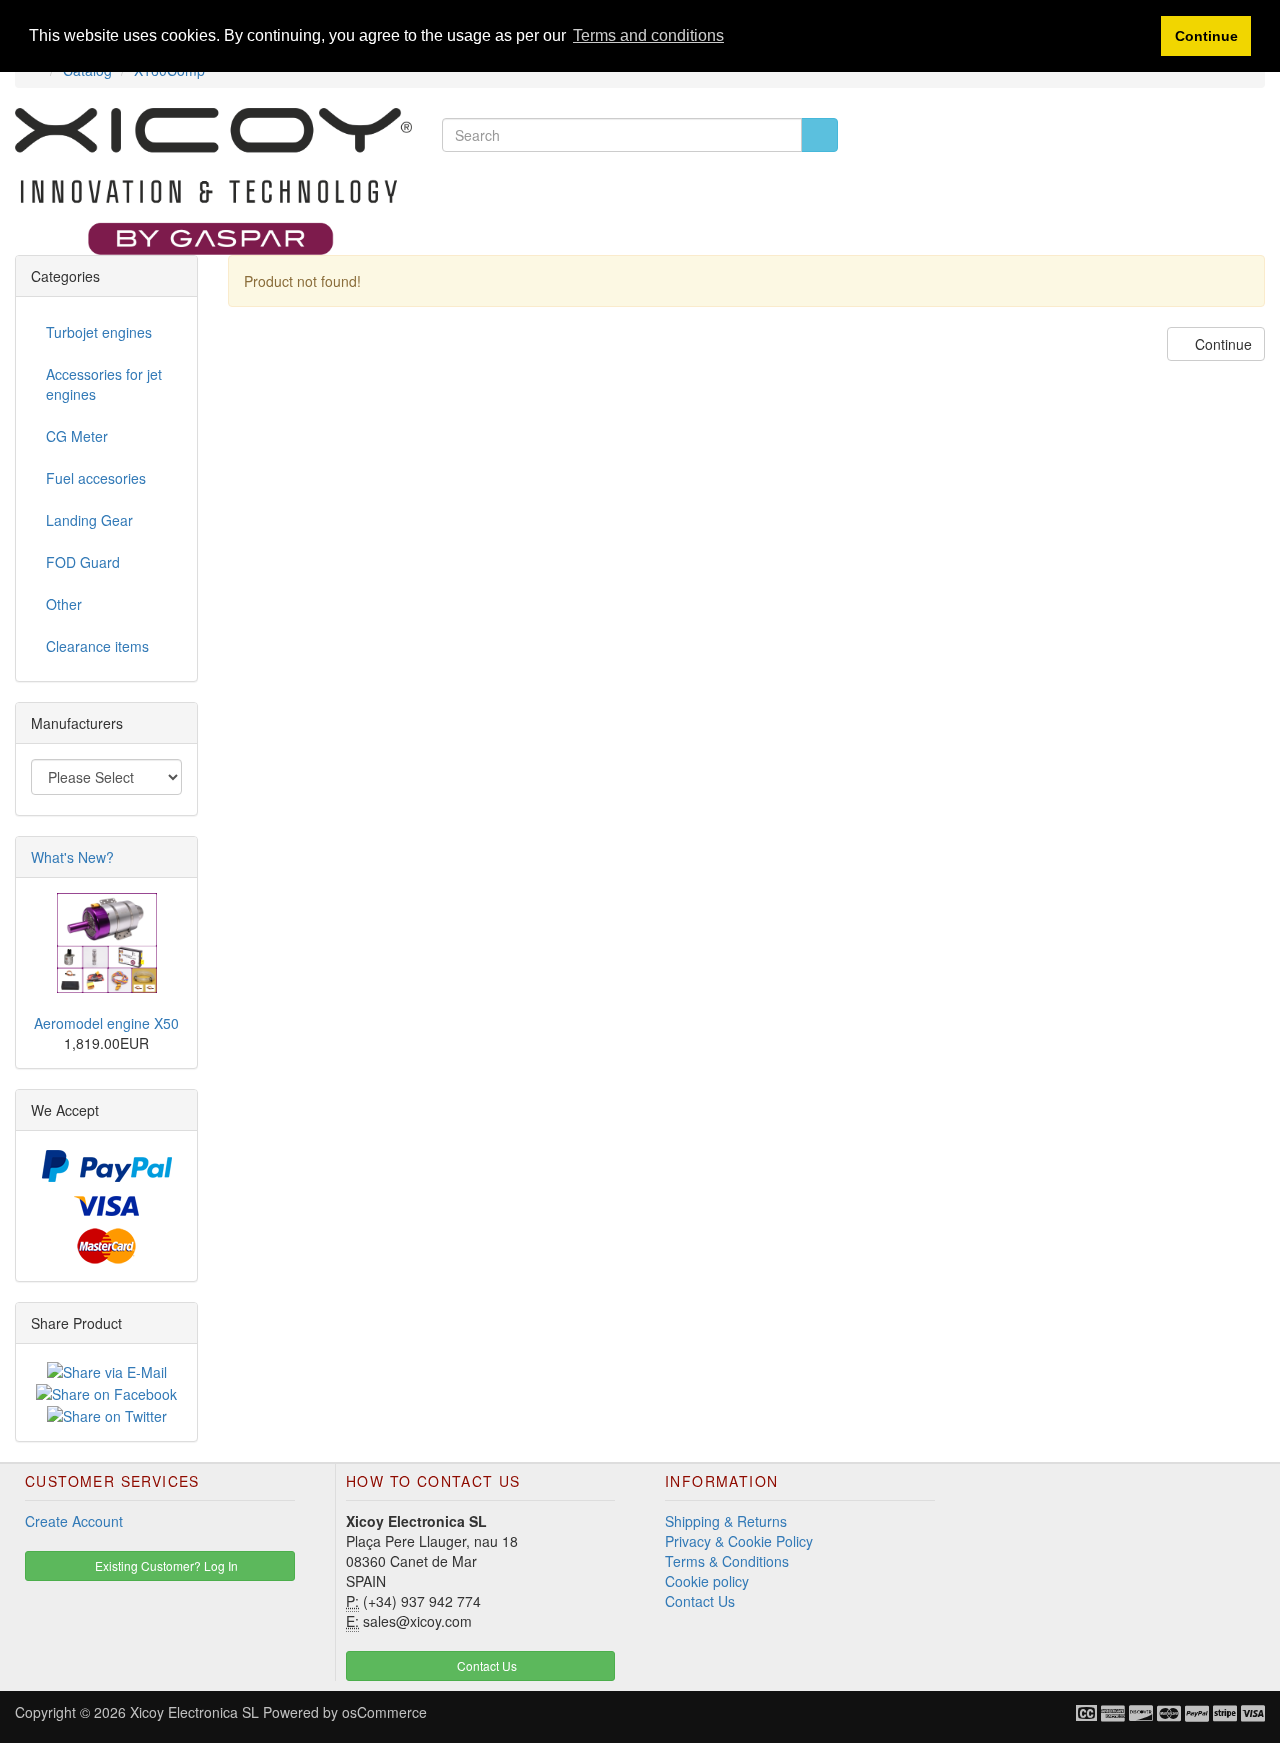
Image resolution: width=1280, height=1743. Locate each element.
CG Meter (77, 436)
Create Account (74, 1521)
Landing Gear (89, 520)
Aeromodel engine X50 (106, 1023)
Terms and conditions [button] (648, 35)
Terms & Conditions (727, 1561)
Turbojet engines (99, 332)
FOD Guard (83, 562)
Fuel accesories (96, 478)
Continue (1221, 344)
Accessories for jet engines (104, 384)
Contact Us (700, 1601)
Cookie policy (707, 1581)
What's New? (72, 857)
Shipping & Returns (726, 1521)
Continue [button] (1206, 36)
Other (64, 604)
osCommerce (384, 1712)
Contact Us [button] (485, 1665)
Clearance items (97, 646)
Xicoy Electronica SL (194, 1712)
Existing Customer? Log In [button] (165, 1565)
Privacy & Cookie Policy (739, 1541)
